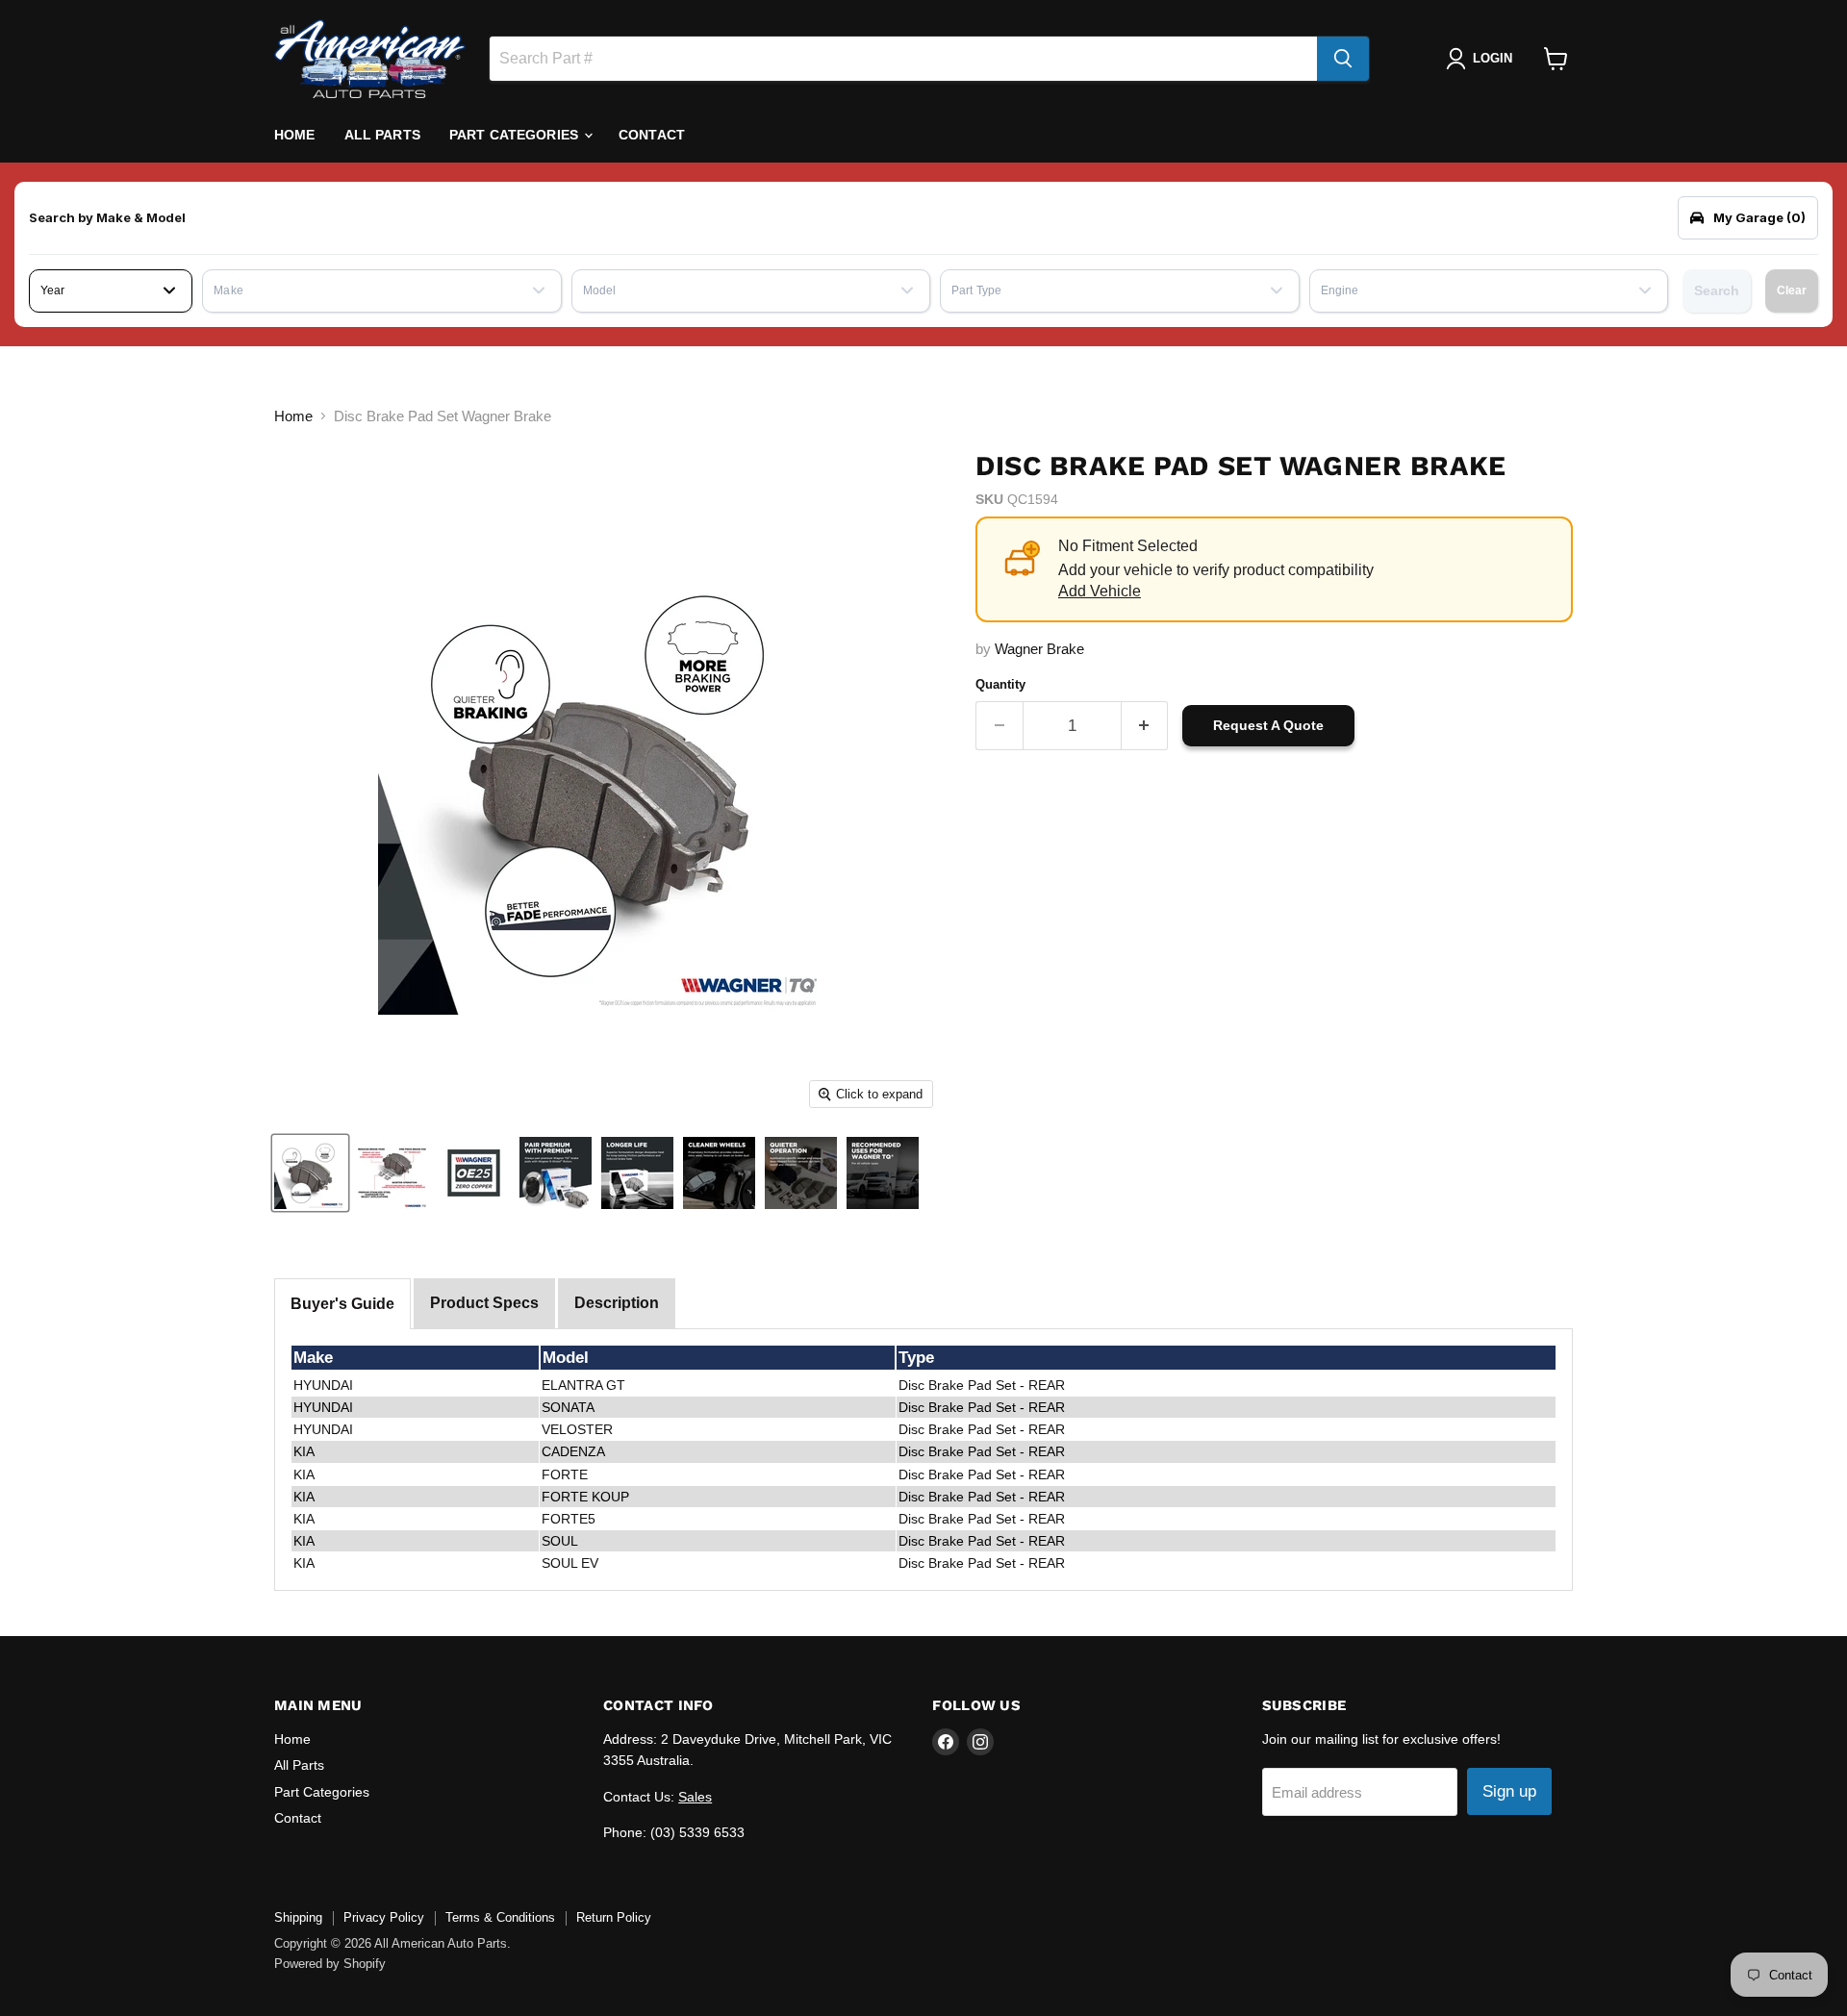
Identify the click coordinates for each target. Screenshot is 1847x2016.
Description (617, 1303)
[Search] (1343, 59)
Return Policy (614, 1917)
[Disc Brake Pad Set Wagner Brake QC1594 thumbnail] (310, 1173)
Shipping (298, 1917)
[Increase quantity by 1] (1145, 726)
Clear (1792, 290)
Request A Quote (1268, 725)
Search (1717, 290)
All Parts (382, 135)
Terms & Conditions (500, 1917)
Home (295, 135)
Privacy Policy (384, 1917)
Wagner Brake (1039, 649)
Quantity (1000, 684)
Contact (652, 135)
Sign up (1509, 1791)
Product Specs (484, 1303)
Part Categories (516, 135)
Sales (695, 1797)
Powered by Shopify (330, 1964)
